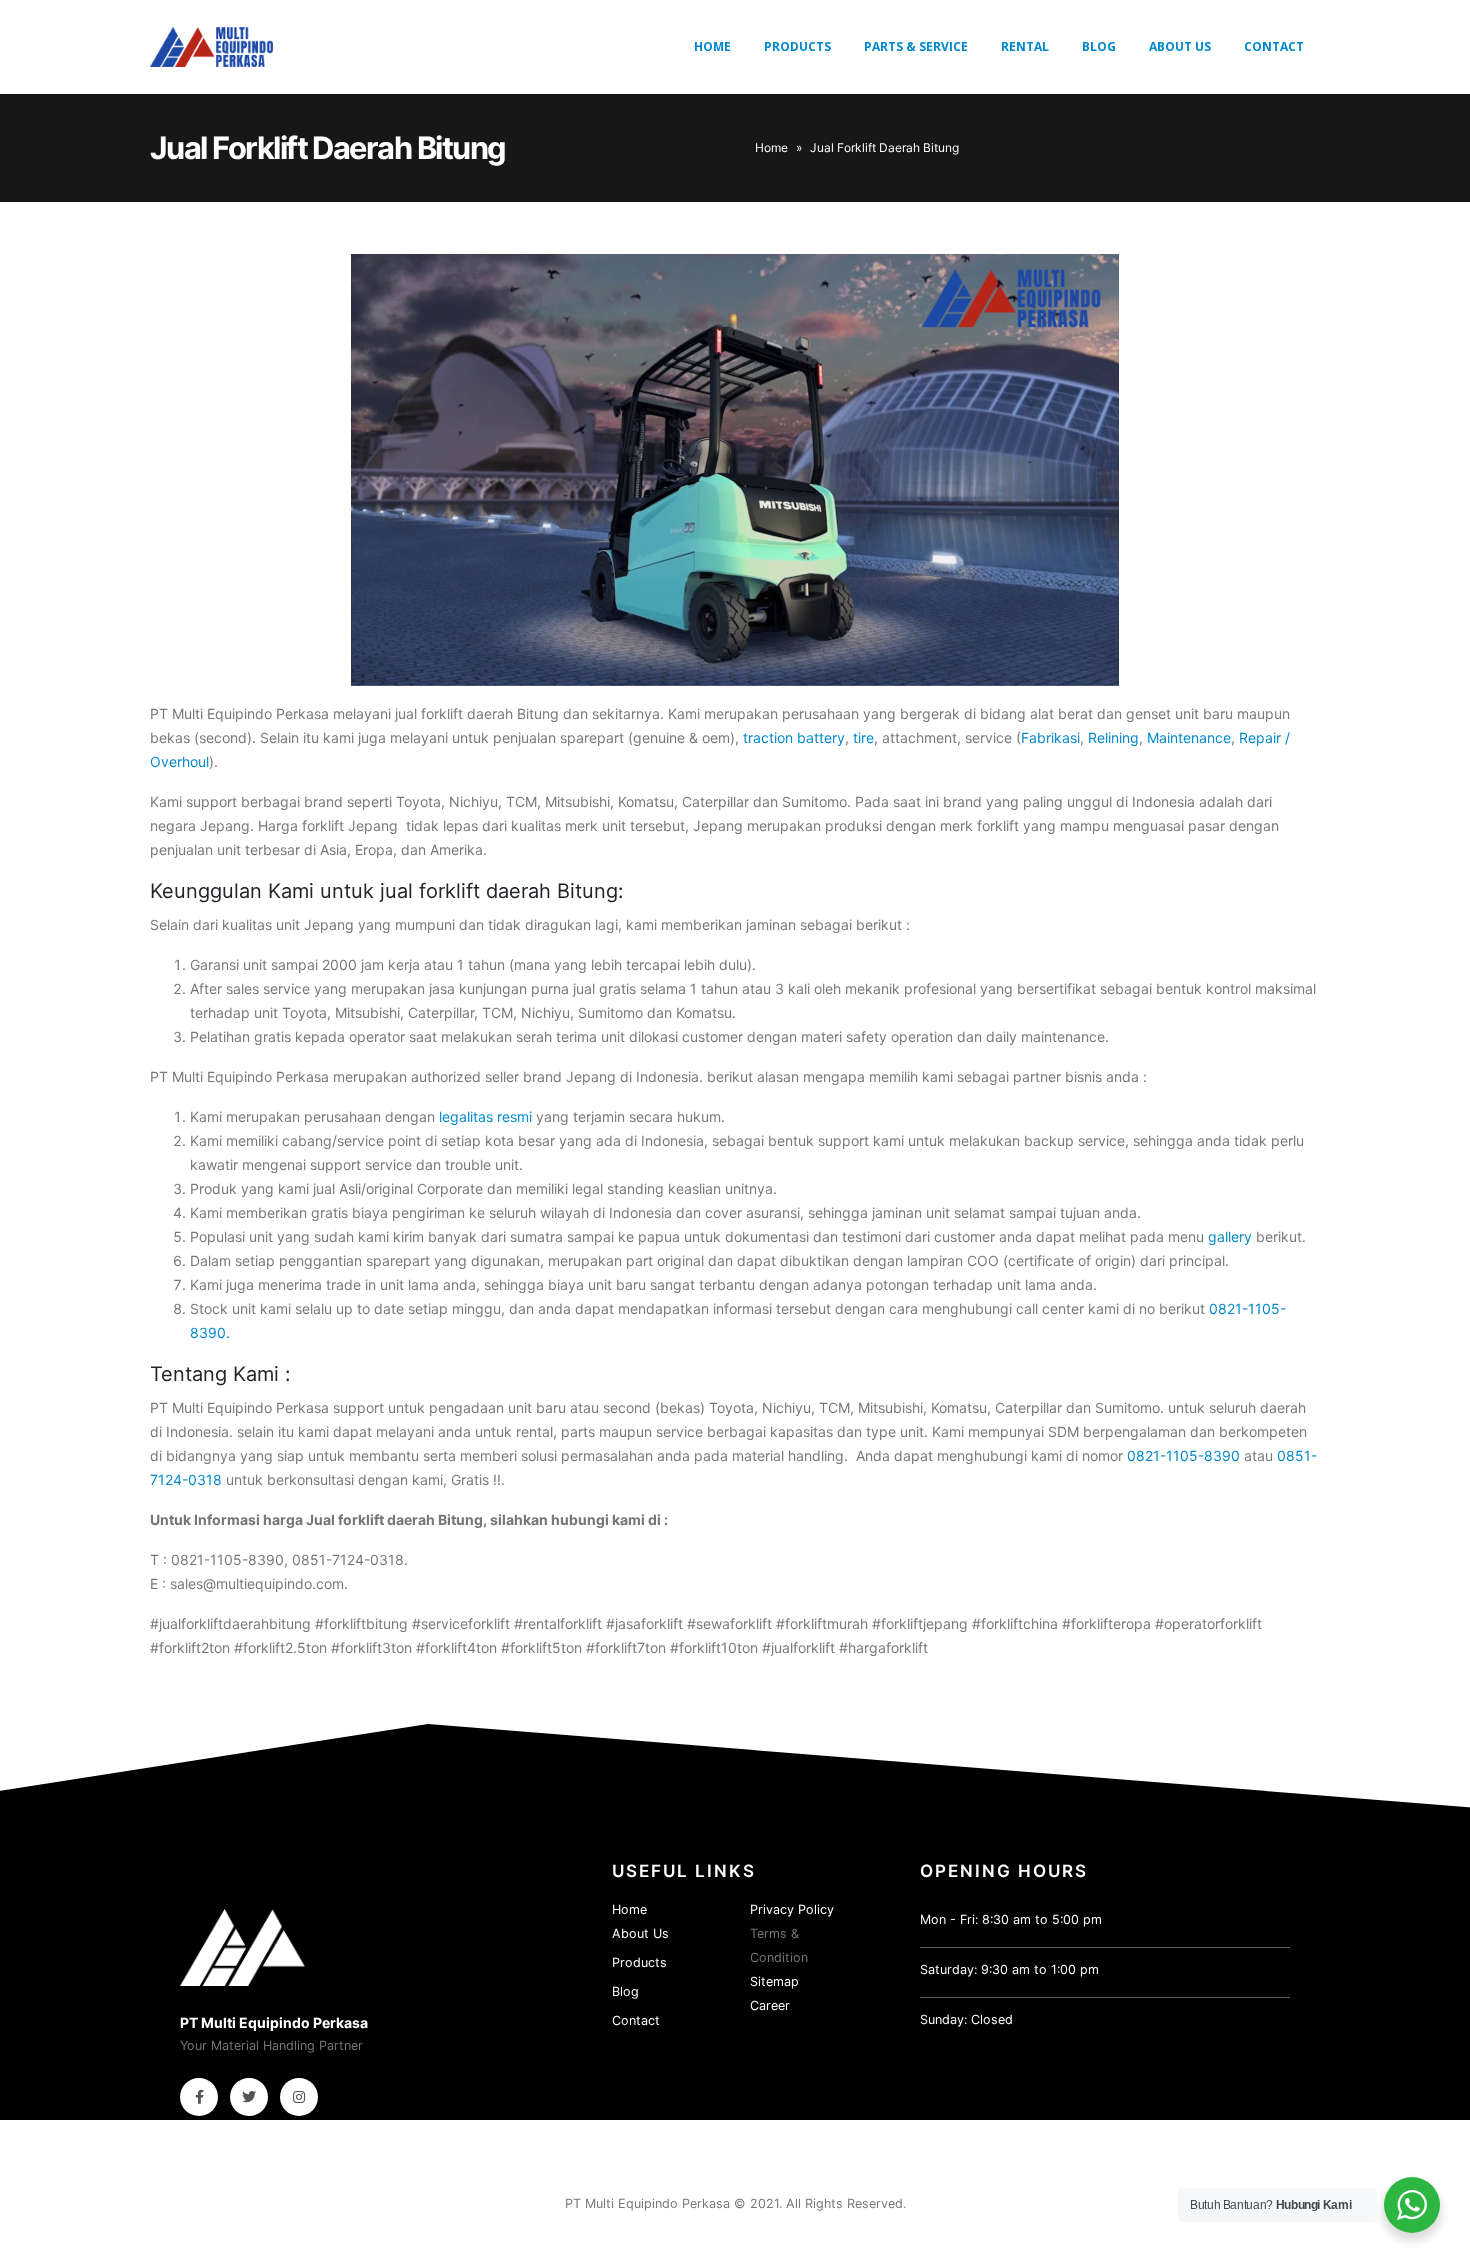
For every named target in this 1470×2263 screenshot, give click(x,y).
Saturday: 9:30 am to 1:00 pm (1009, 1969)
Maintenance (1189, 737)
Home (712, 46)
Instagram (299, 2097)
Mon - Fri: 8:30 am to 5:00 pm (1011, 1919)
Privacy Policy (792, 1909)
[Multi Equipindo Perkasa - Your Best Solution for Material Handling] (211, 47)
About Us (1180, 46)
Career (770, 2005)
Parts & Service (916, 46)
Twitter (249, 2097)
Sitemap (774, 1981)
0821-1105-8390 (1183, 1455)
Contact (1274, 46)
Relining (1113, 737)
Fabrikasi (1050, 737)
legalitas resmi (485, 1116)
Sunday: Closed (966, 2019)
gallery (1230, 1236)
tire (863, 737)
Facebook (199, 2097)
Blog (1099, 46)
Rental (1025, 46)
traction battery (794, 737)
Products (797, 46)
